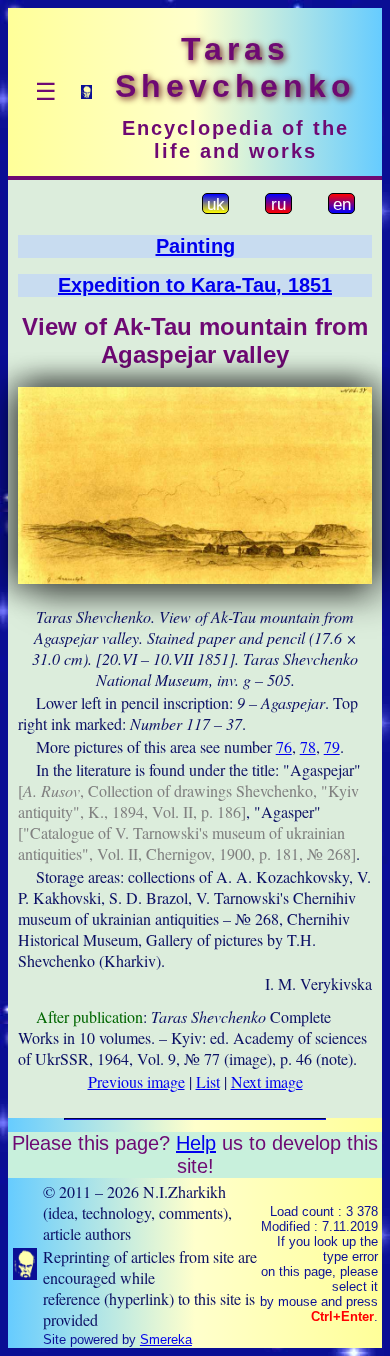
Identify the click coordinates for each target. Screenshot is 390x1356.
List (208, 1081)
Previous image (136, 1081)
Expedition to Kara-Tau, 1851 (195, 285)
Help (196, 1143)
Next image (267, 1081)
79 (332, 746)
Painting (195, 246)
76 (284, 746)
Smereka (166, 1339)
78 (308, 746)
